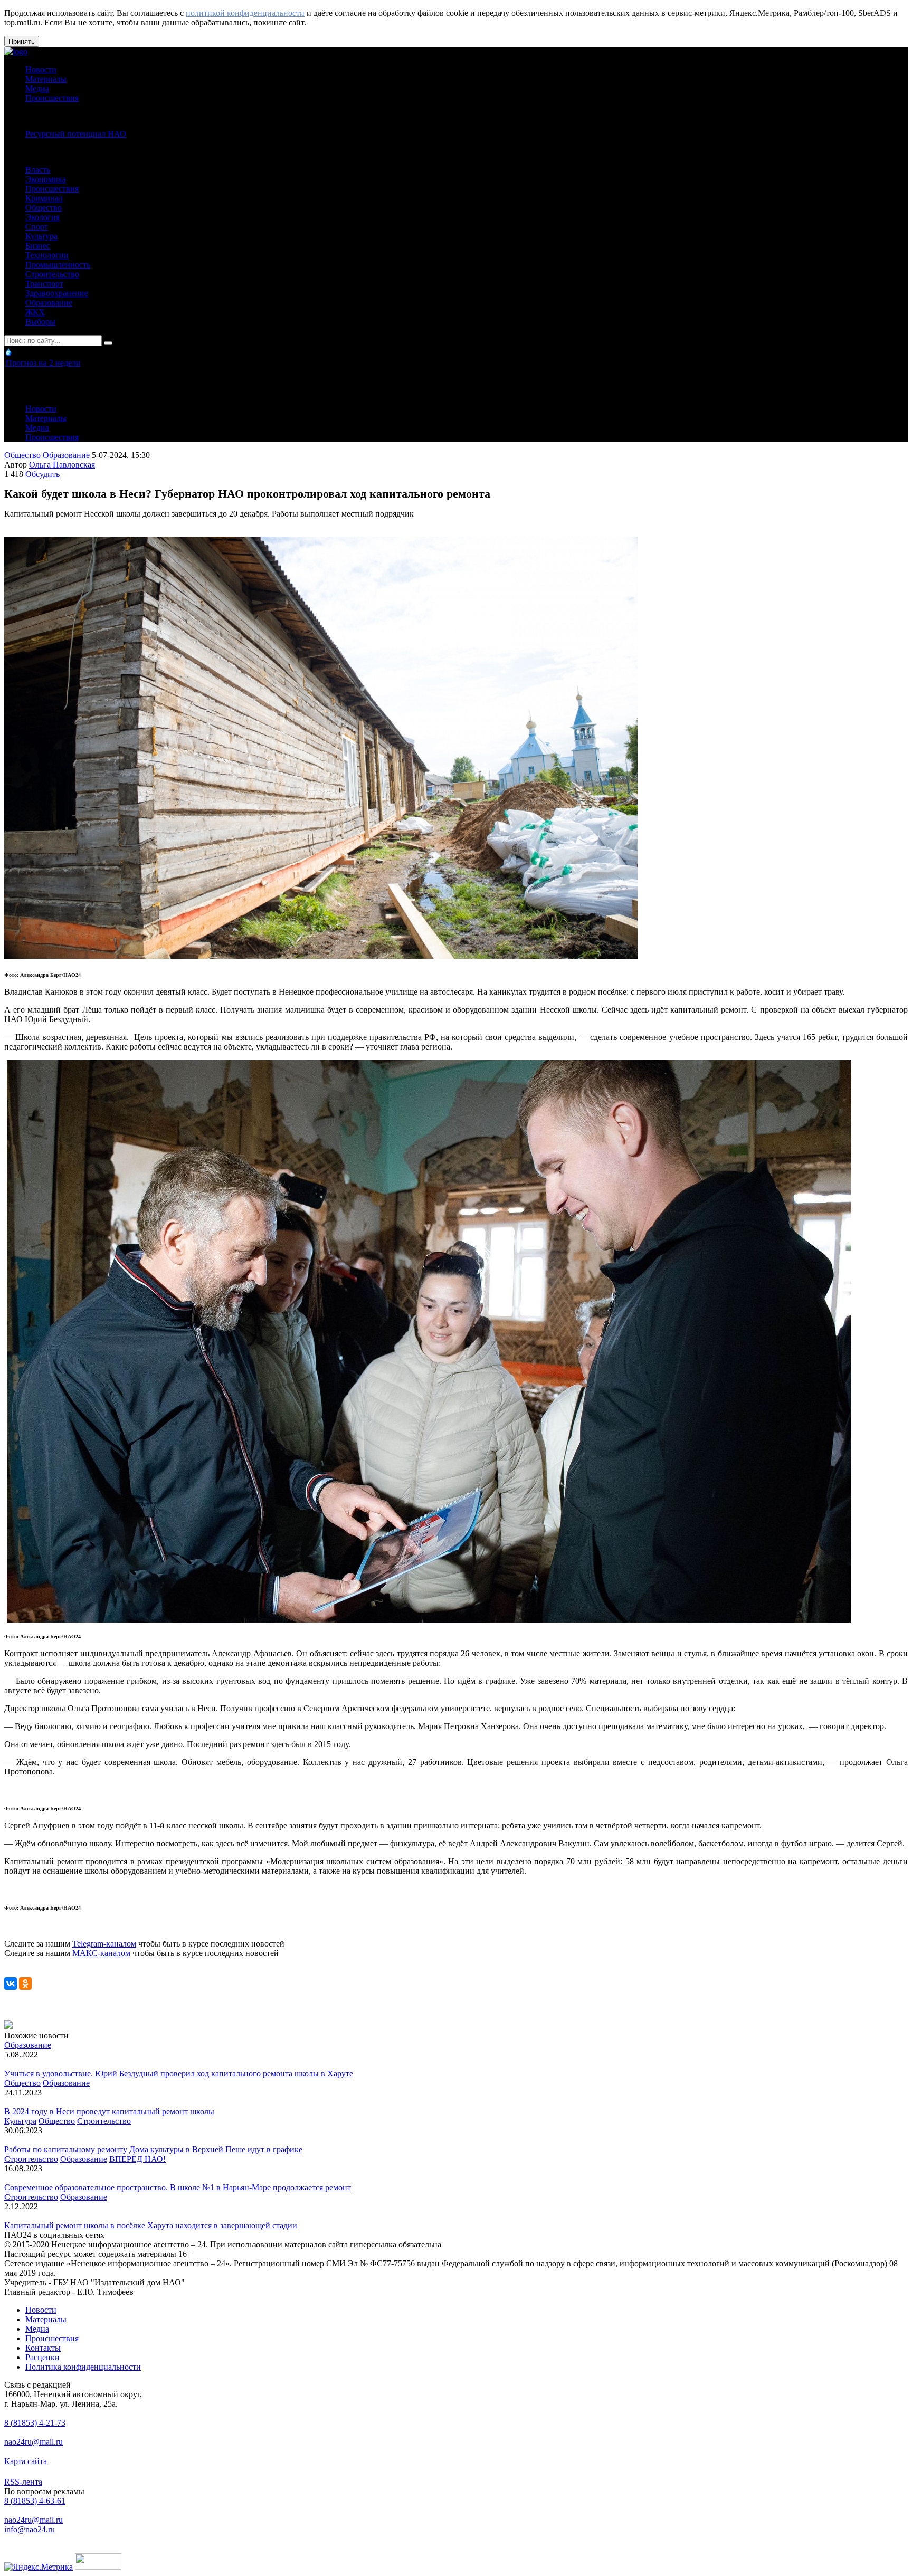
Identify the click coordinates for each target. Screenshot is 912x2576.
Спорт (37, 227)
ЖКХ (35, 312)
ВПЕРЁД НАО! (137, 2159)
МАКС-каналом (101, 1953)
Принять (22, 41)
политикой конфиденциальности (245, 13)
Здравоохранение (57, 293)
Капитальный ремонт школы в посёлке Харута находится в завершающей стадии (151, 2225)
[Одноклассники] (25, 1983)
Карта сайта (26, 2461)
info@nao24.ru (30, 2529)
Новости (41, 69)
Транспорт (44, 284)
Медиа (37, 88)
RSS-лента (23, 2482)
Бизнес (38, 246)
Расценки (42, 2357)
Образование (49, 303)
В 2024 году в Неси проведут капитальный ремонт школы (109, 2111)
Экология (42, 217)
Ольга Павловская (62, 465)
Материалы (46, 79)
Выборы (40, 322)
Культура (41, 236)
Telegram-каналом (104, 1944)
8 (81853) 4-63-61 (35, 2501)
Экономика (46, 179)
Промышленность (58, 265)
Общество (44, 208)
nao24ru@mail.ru (34, 2442)
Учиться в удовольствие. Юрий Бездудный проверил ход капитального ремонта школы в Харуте (179, 2073)
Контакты (43, 2348)
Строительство (52, 274)
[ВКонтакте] (11, 1983)
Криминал (44, 198)
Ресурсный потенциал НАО (76, 134)
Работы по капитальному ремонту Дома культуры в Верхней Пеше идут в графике (153, 2149)
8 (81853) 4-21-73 (35, 2423)
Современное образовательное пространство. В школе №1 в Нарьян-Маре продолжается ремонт (178, 2187)
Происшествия (52, 98)
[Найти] (108, 343)
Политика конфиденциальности (83, 2367)
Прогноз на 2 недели (43, 363)
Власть (38, 170)
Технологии (47, 255)
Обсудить (42, 474)
